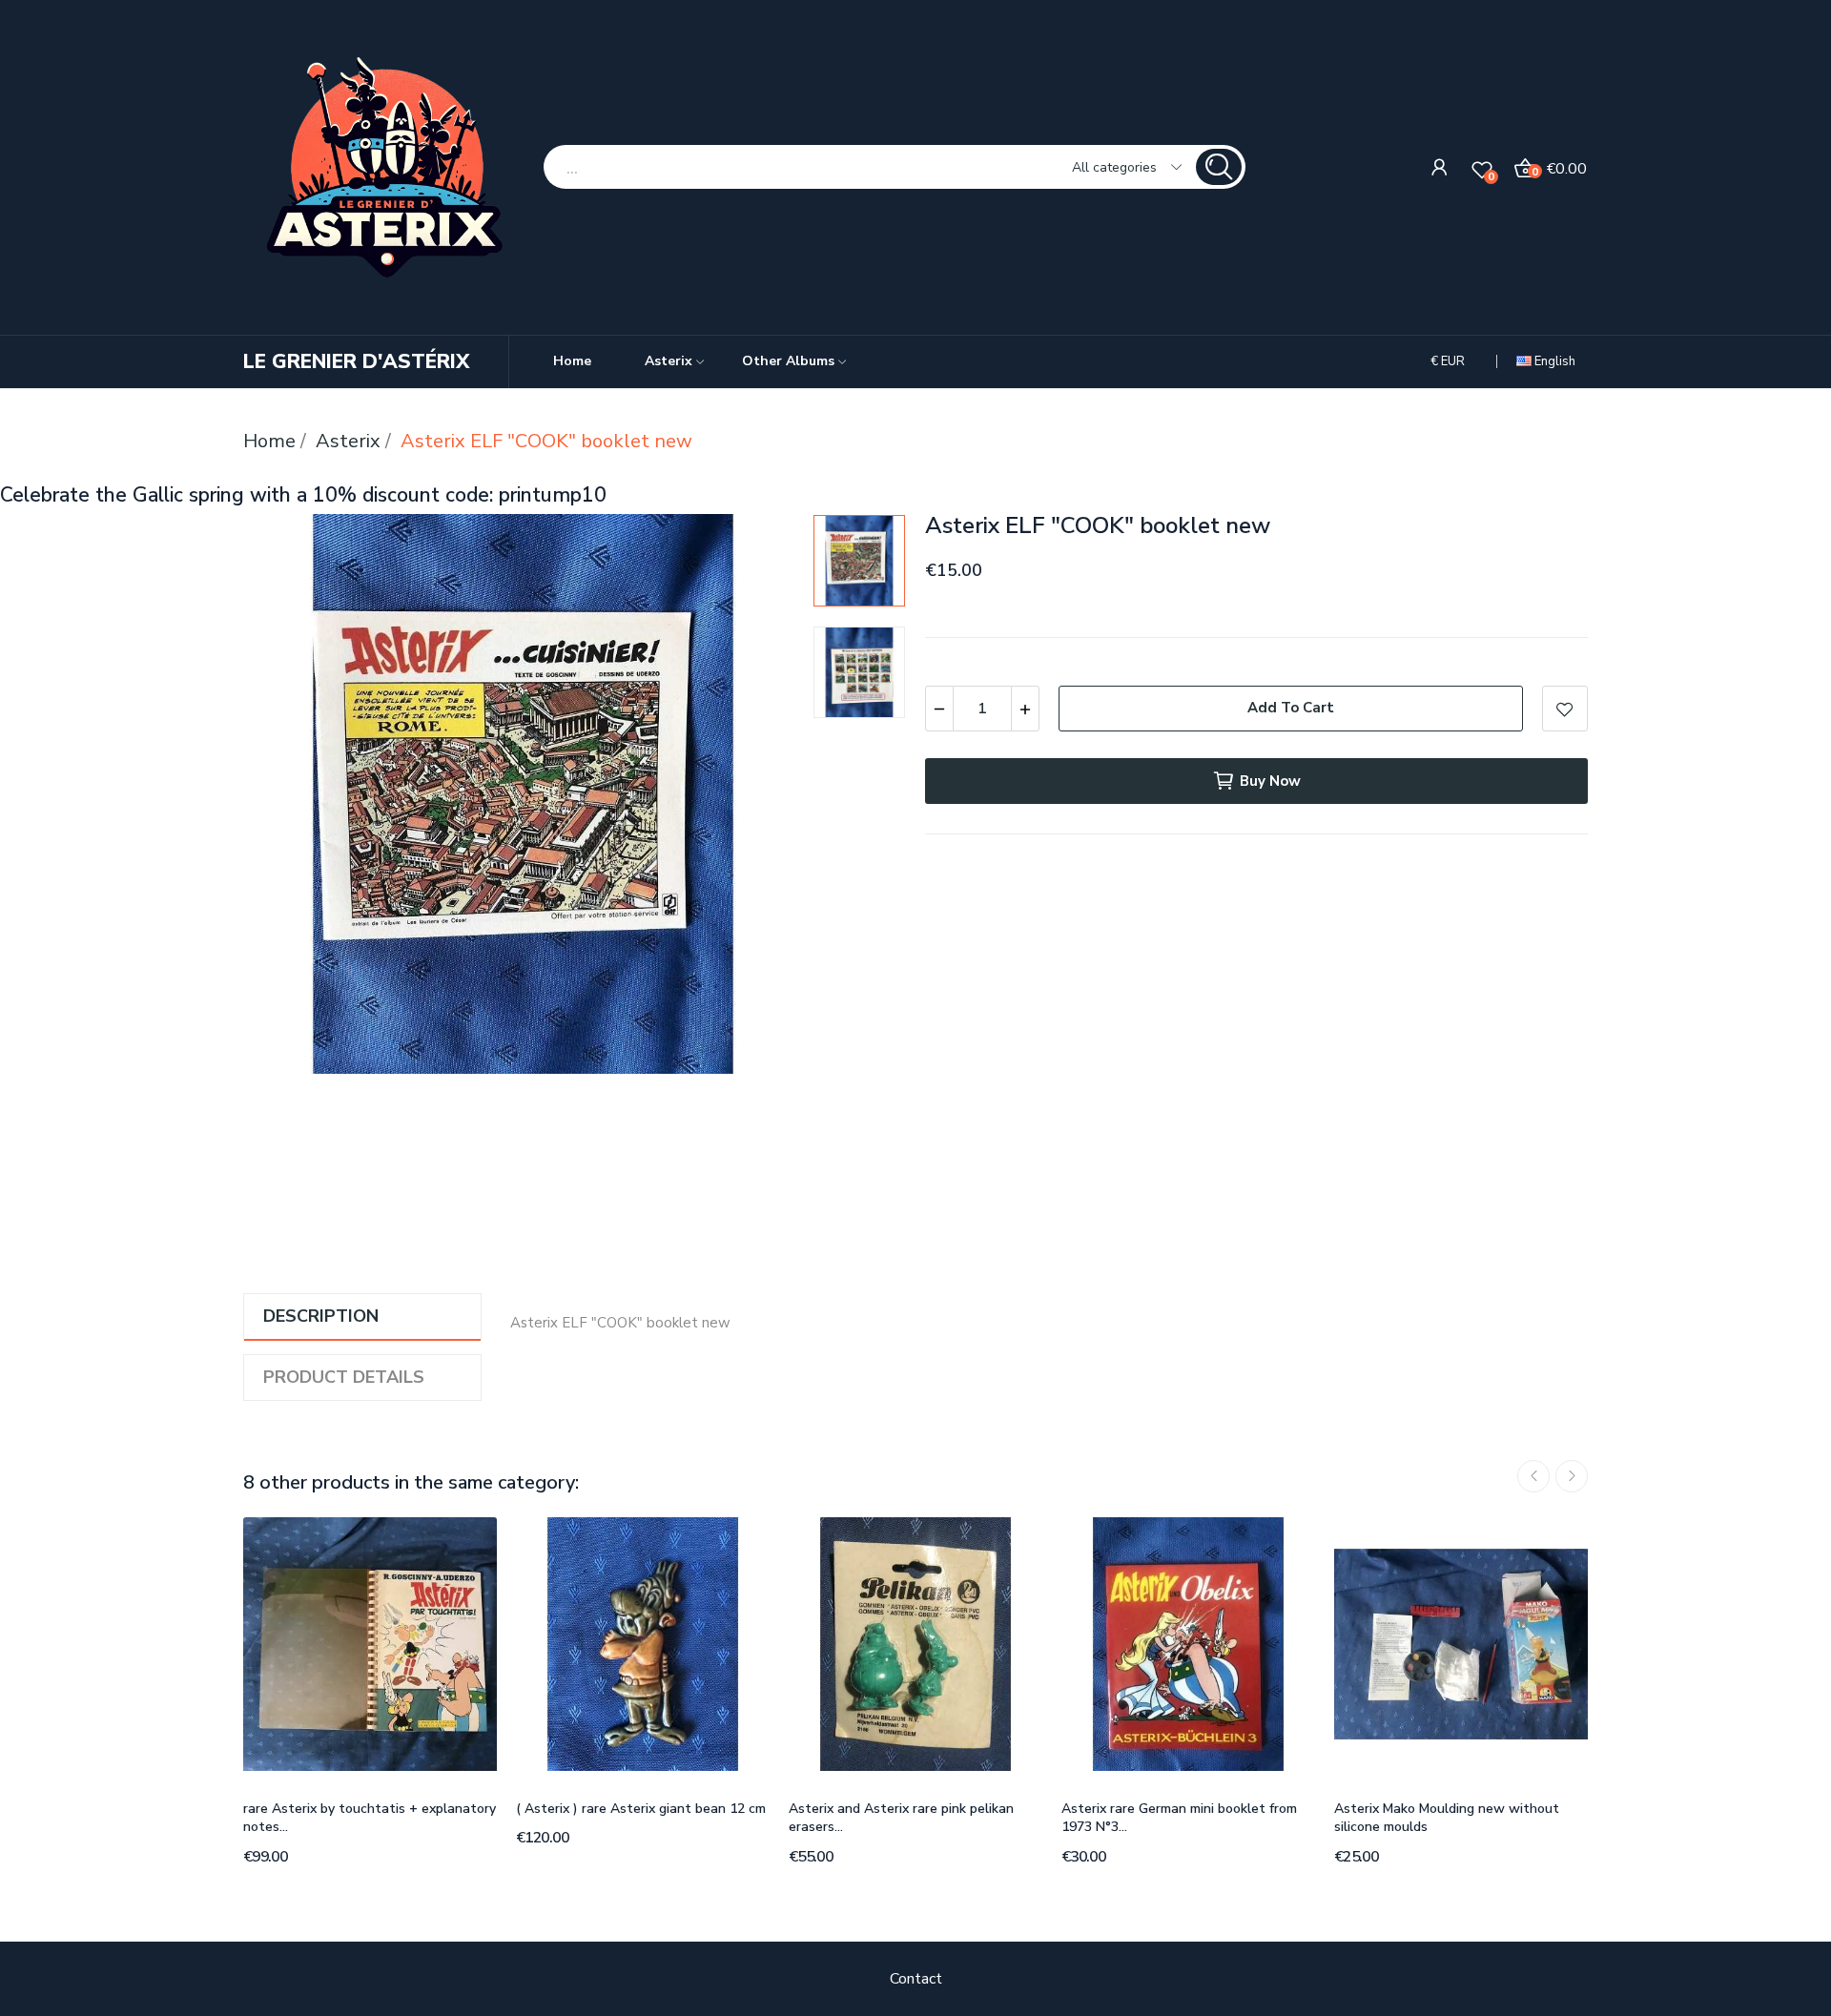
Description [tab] (321, 1316)
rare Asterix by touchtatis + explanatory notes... (370, 1818)
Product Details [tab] (344, 1377)
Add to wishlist (1565, 709)
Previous (288, 798)
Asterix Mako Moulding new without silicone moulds (1447, 1818)
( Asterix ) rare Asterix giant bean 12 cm (641, 1809)
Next (758, 798)
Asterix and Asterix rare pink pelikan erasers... (901, 1818)
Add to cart (1291, 708)
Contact (916, 1979)
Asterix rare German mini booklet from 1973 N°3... (1179, 1818)
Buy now (1270, 781)
